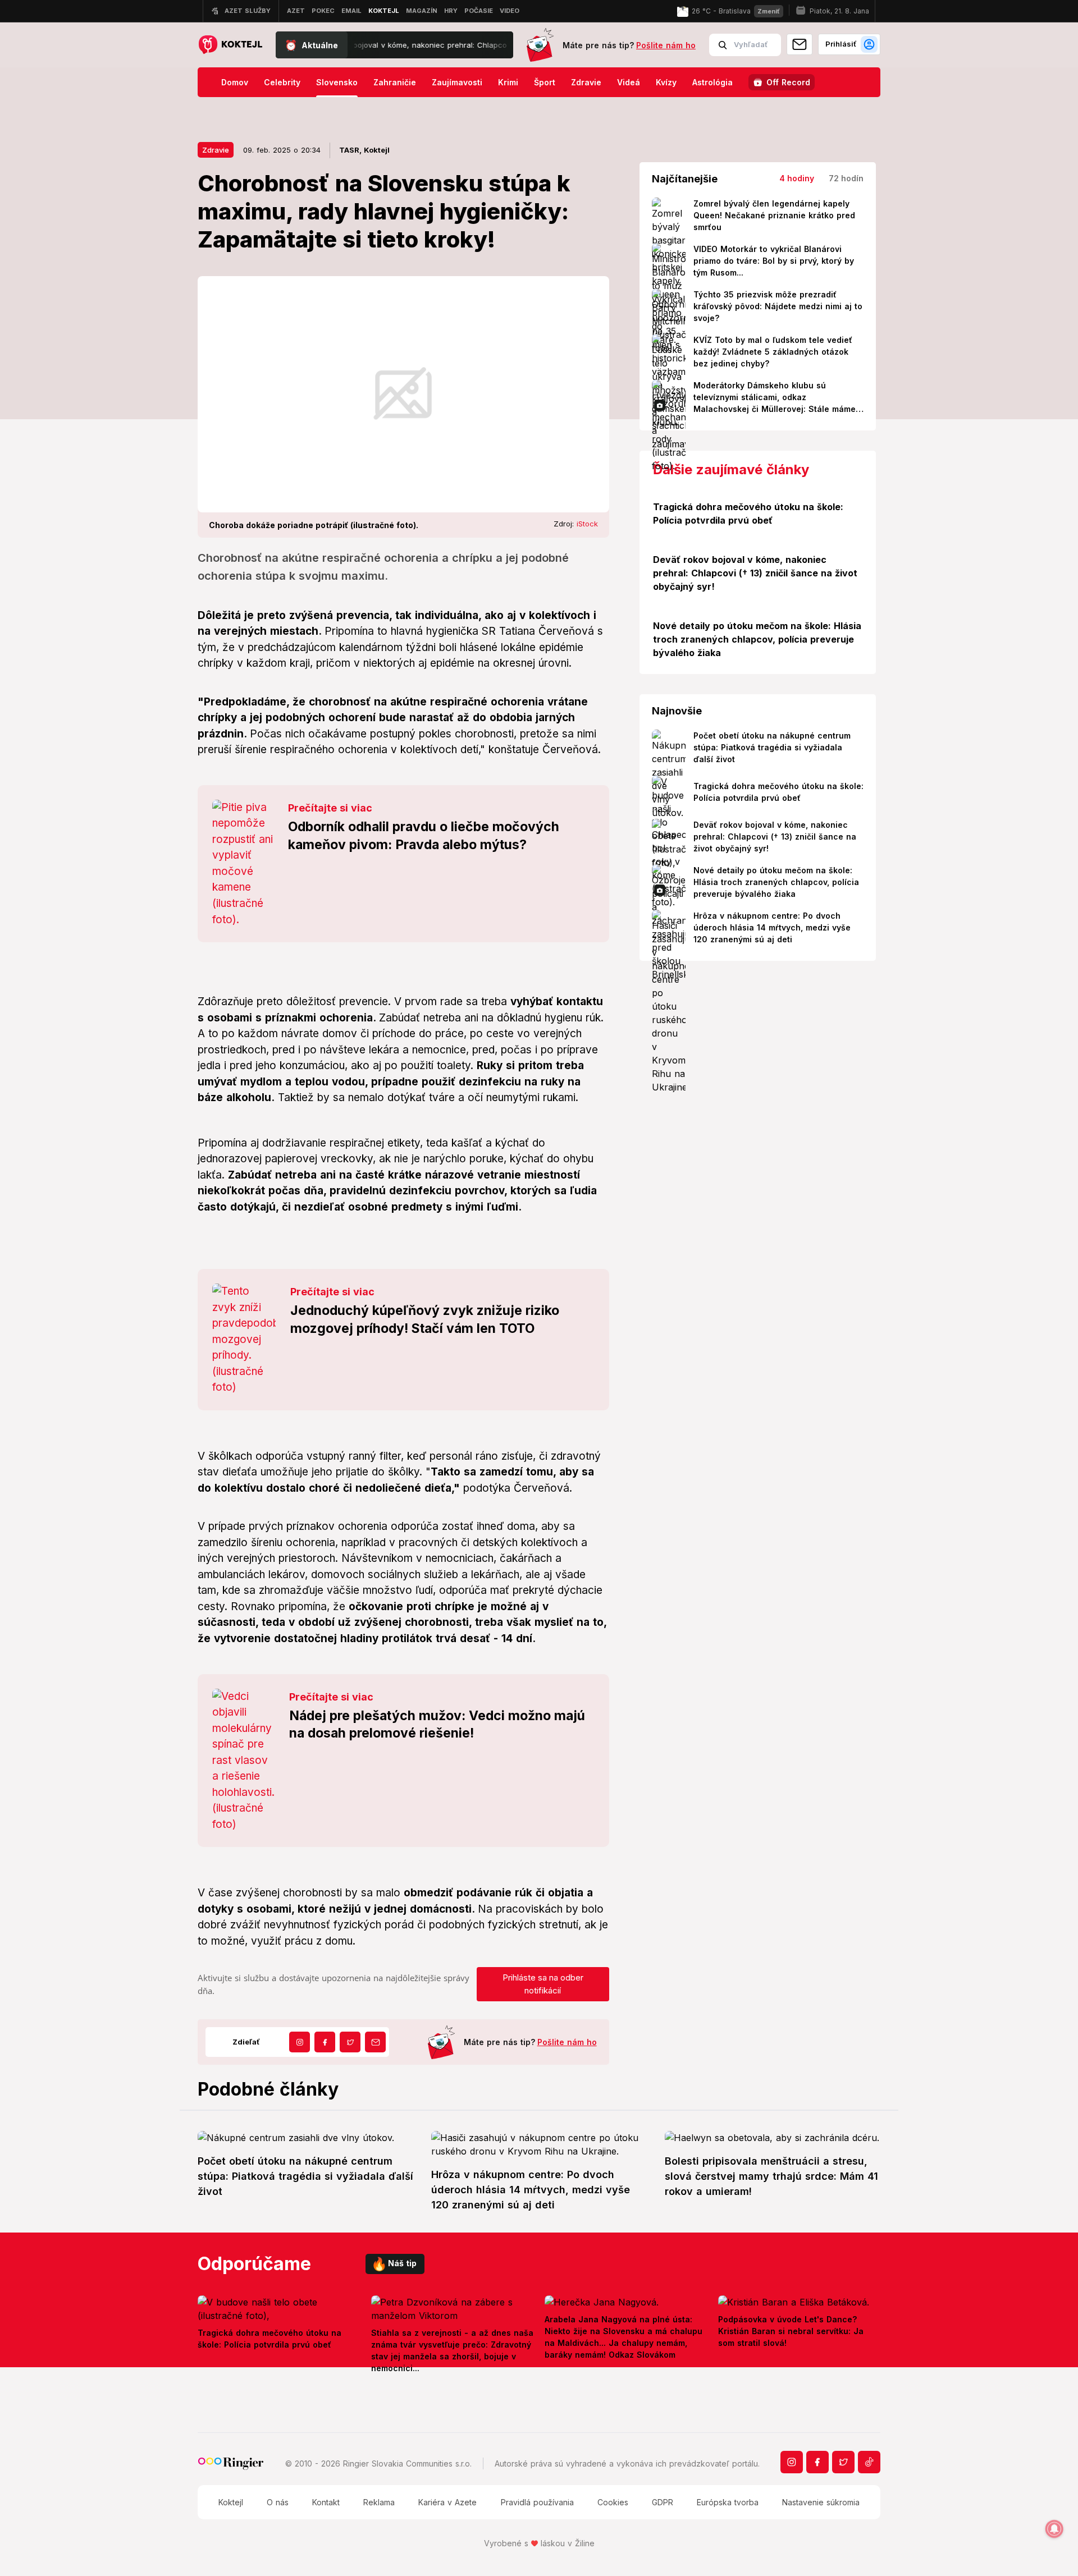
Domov (235, 82)
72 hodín (846, 178)
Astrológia (712, 82)
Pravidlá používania (537, 2502)
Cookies (613, 2502)
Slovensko (337, 82)
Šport (545, 82)
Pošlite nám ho (666, 45)
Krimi (508, 82)
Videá (629, 82)
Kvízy (666, 82)
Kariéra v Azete (447, 2502)
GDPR (663, 2502)
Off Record (788, 82)
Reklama (379, 2502)
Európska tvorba (728, 2502)
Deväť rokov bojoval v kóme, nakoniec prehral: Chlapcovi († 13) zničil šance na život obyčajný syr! (395, 45)
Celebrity (282, 82)
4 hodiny (797, 178)
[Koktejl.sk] (230, 45)
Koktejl (231, 2502)
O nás (278, 2502)
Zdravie (586, 82)
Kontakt (326, 2502)
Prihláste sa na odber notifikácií (543, 1984)
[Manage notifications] (1054, 2529)
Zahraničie (395, 82)
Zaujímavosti (457, 82)
